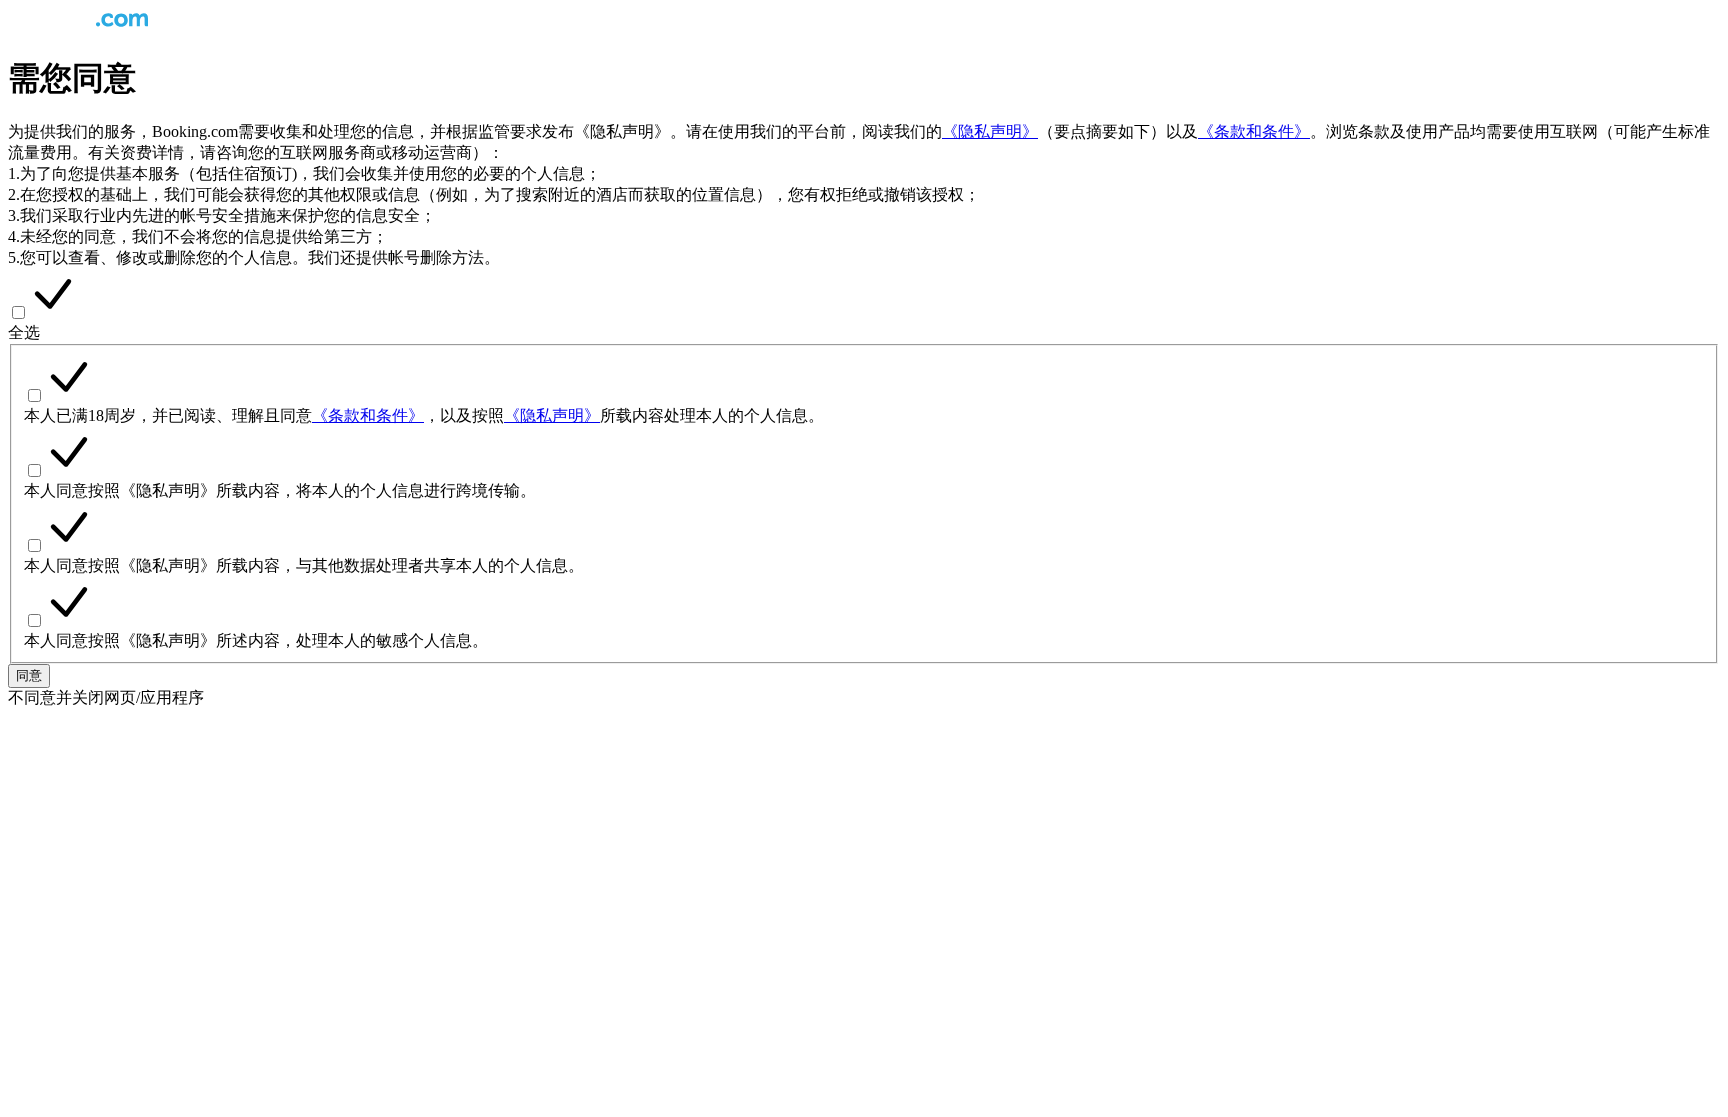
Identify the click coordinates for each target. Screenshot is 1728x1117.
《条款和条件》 (1254, 131)
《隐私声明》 (990, 131)
